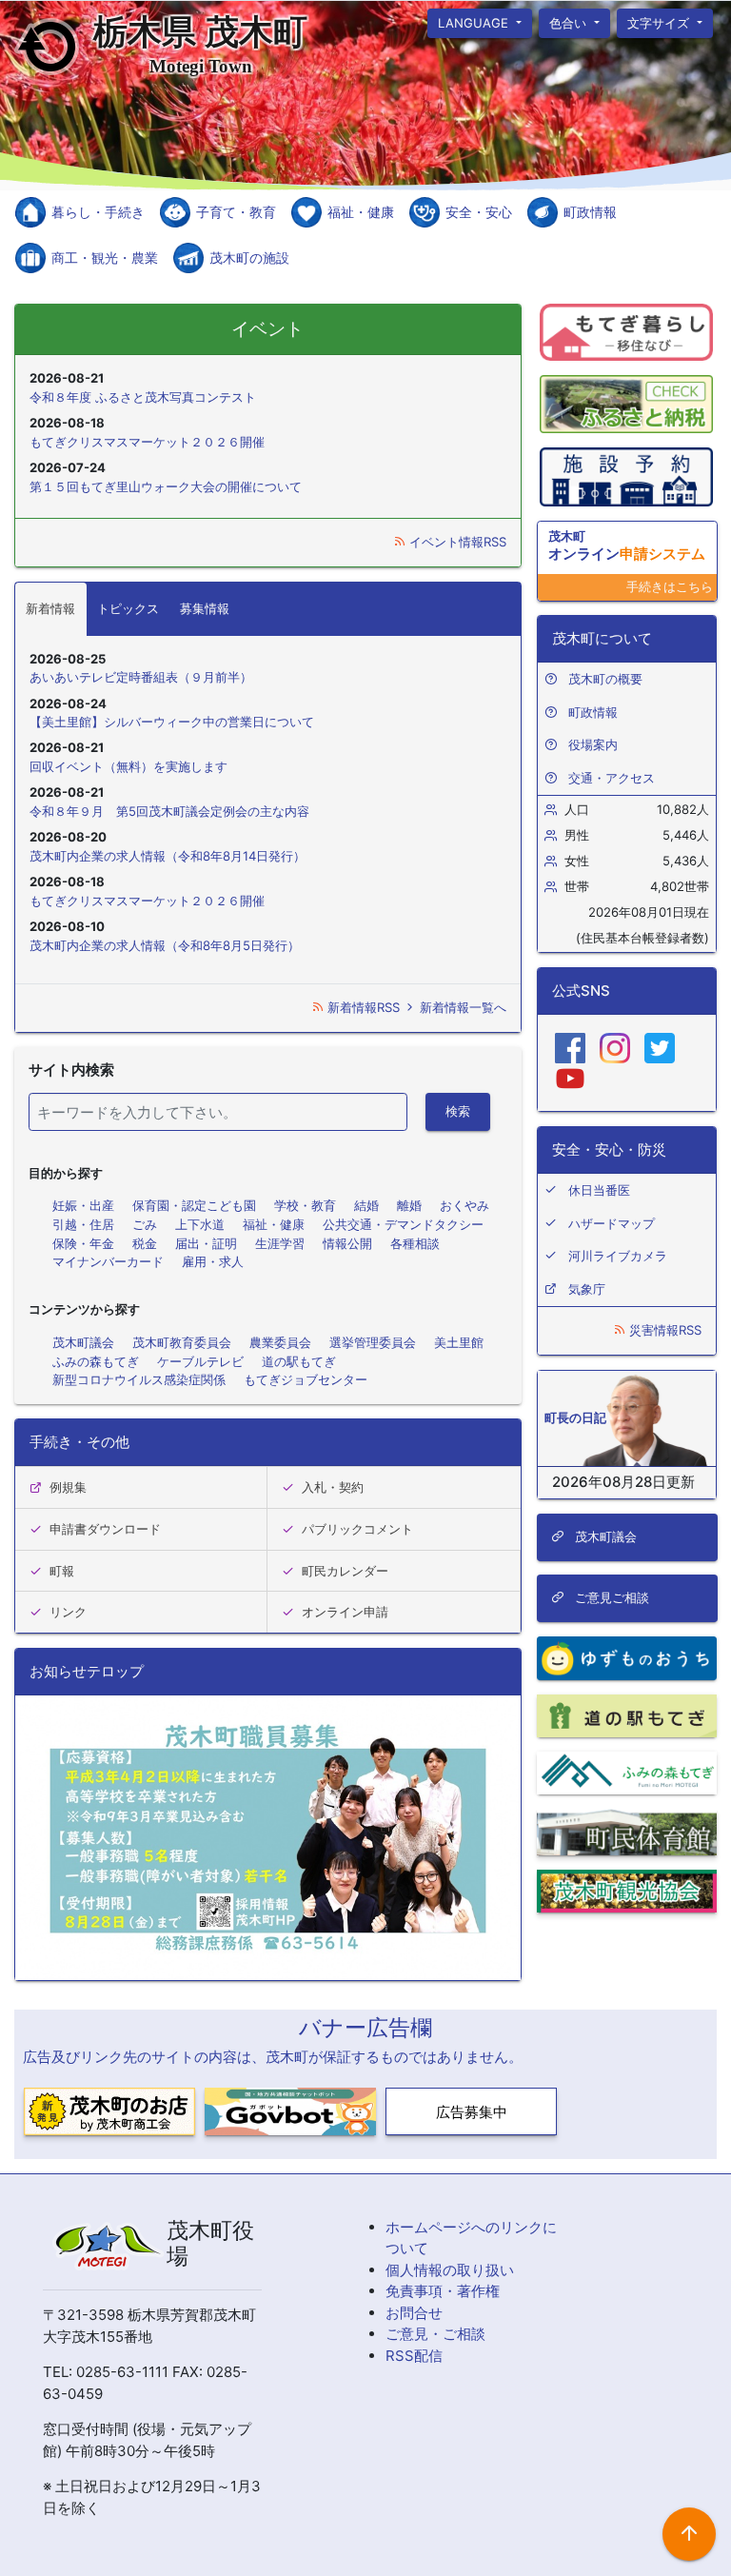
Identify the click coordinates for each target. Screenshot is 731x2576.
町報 (62, 1571)
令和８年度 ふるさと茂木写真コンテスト (143, 397)
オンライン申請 (345, 1612)
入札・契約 (333, 1487)
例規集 (68, 1487)
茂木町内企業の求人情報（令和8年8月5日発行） (165, 945)
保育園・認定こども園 (194, 1205)
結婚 (366, 1205)
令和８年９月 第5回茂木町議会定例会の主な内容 (169, 811)
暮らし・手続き (98, 212)
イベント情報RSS (456, 542)
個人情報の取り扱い (450, 2270)
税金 (145, 1243)
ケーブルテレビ (200, 1361)
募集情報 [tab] (205, 608)
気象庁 (587, 1289)
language (475, 22)
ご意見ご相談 (609, 1597)
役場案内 (593, 744)
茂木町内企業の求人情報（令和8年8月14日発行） (168, 856)
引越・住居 (83, 1224)
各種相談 (415, 1243)
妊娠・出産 (83, 1205)
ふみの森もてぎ (96, 1361)
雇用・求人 (213, 1261)
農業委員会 (280, 1342)
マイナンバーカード (108, 1261)
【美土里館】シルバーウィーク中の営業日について (172, 722)
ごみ (145, 1224)
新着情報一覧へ (461, 1007)
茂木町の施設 (249, 258)
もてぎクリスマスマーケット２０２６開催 (147, 442)
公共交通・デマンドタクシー (403, 1224)
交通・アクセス (612, 778)
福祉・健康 (361, 212)
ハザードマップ (612, 1223)
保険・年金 (83, 1243)
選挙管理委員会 (373, 1342)
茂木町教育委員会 (182, 1342)
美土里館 (459, 1342)
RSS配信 (414, 2356)
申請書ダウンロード (105, 1529)
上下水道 (200, 1224)
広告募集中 (472, 2112)
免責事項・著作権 (443, 2291)
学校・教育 (305, 1205)
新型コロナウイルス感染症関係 (139, 1379)
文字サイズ (661, 22)
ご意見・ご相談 (435, 2334)
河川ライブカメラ (618, 1256)
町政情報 (590, 212)
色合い (570, 22)
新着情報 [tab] (50, 608)
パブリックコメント (357, 1529)
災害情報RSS (663, 1330)
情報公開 (347, 1243)
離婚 (409, 1205)
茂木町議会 (83, 1342)
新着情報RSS (364, 1007)
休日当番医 (599, 1190)
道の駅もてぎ (299, 1361)
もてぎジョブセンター (306, 1379)
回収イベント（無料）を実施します (128, 766)
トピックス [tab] (128, 608)
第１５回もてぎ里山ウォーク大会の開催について (166, 486)
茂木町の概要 (605, 679)
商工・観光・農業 (105, 258)
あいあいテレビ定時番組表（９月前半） (141, 677)
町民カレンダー (345, 1571)
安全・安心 (479, 212)
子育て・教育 (236, 212)
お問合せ (414, 2313)
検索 (458, 1111)
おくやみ (464, 1205)
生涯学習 (280, 1243)
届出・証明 (206, 1243)
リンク (68, 1612)
